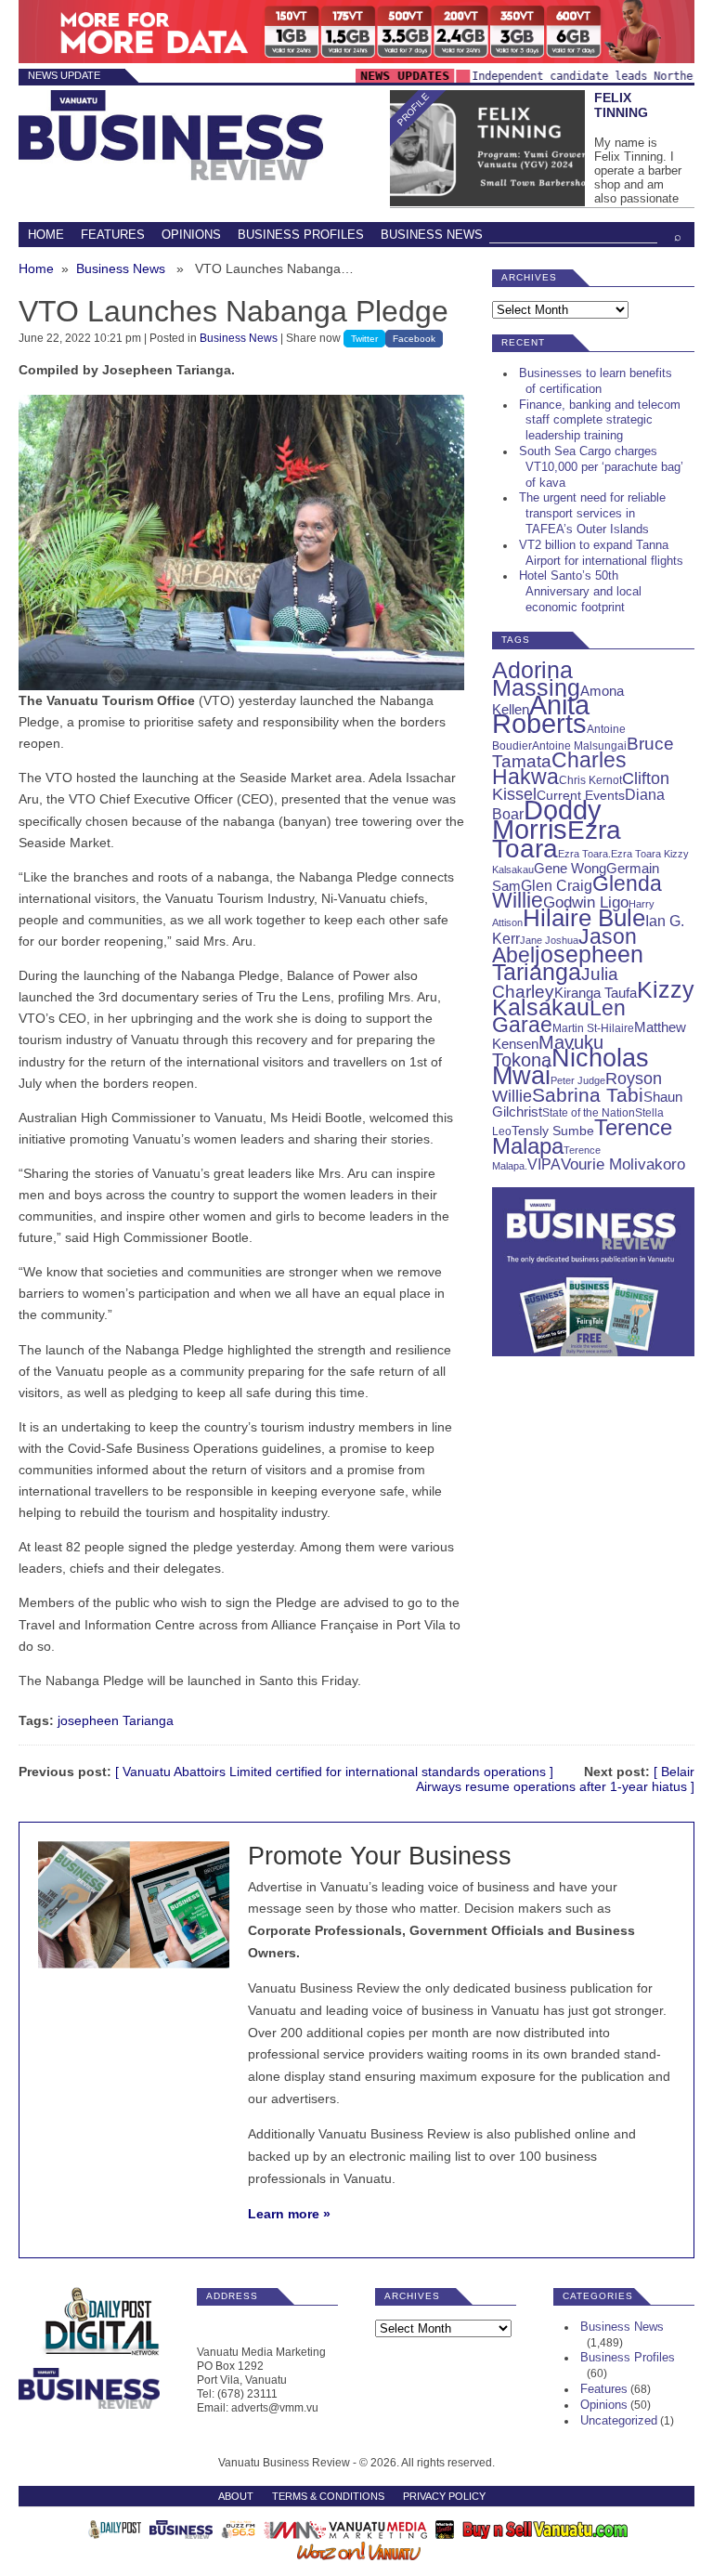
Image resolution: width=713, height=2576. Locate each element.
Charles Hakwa (559, 768)
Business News (432, 235)
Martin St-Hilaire (593, 1028)
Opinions (191, 235)
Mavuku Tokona (548, 1051)
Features (113, 235)
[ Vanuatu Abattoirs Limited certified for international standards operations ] (334, 1772)
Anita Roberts (541, 714)
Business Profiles (301, 235)
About (236, 2496)
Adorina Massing (536, 679)
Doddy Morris (547, 819)
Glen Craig (557, 886)
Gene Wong (570, 869)
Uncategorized (619, 2420)
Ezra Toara (557, 839)
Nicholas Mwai (570, 1067)
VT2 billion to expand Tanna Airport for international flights (601, 553)
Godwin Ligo (586, 902)
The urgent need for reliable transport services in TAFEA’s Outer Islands (592, 513)
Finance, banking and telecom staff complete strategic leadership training (600, 420)
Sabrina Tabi (588, 1095)
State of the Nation (589, 1113)
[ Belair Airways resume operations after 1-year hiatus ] (555, 1779)
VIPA (544, 1164)
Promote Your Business (380, 1856)
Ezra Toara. (584, 854)
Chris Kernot (590, 780)
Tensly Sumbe (553, 1131)
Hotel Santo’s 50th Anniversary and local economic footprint (580, 591)
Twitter (364, 339)
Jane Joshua (549, 940)
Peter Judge (578, 1080)
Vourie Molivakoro (623, 1164)
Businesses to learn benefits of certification (596, 381)
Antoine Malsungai (579, 746)
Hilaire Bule (584, 918)
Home (46, 235)
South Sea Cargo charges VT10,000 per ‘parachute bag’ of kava (601, 467)
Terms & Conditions (328, 2496)
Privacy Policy (444, 2496)
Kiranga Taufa (596, 993)
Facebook (414, 339)
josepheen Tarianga (116, 1720)
